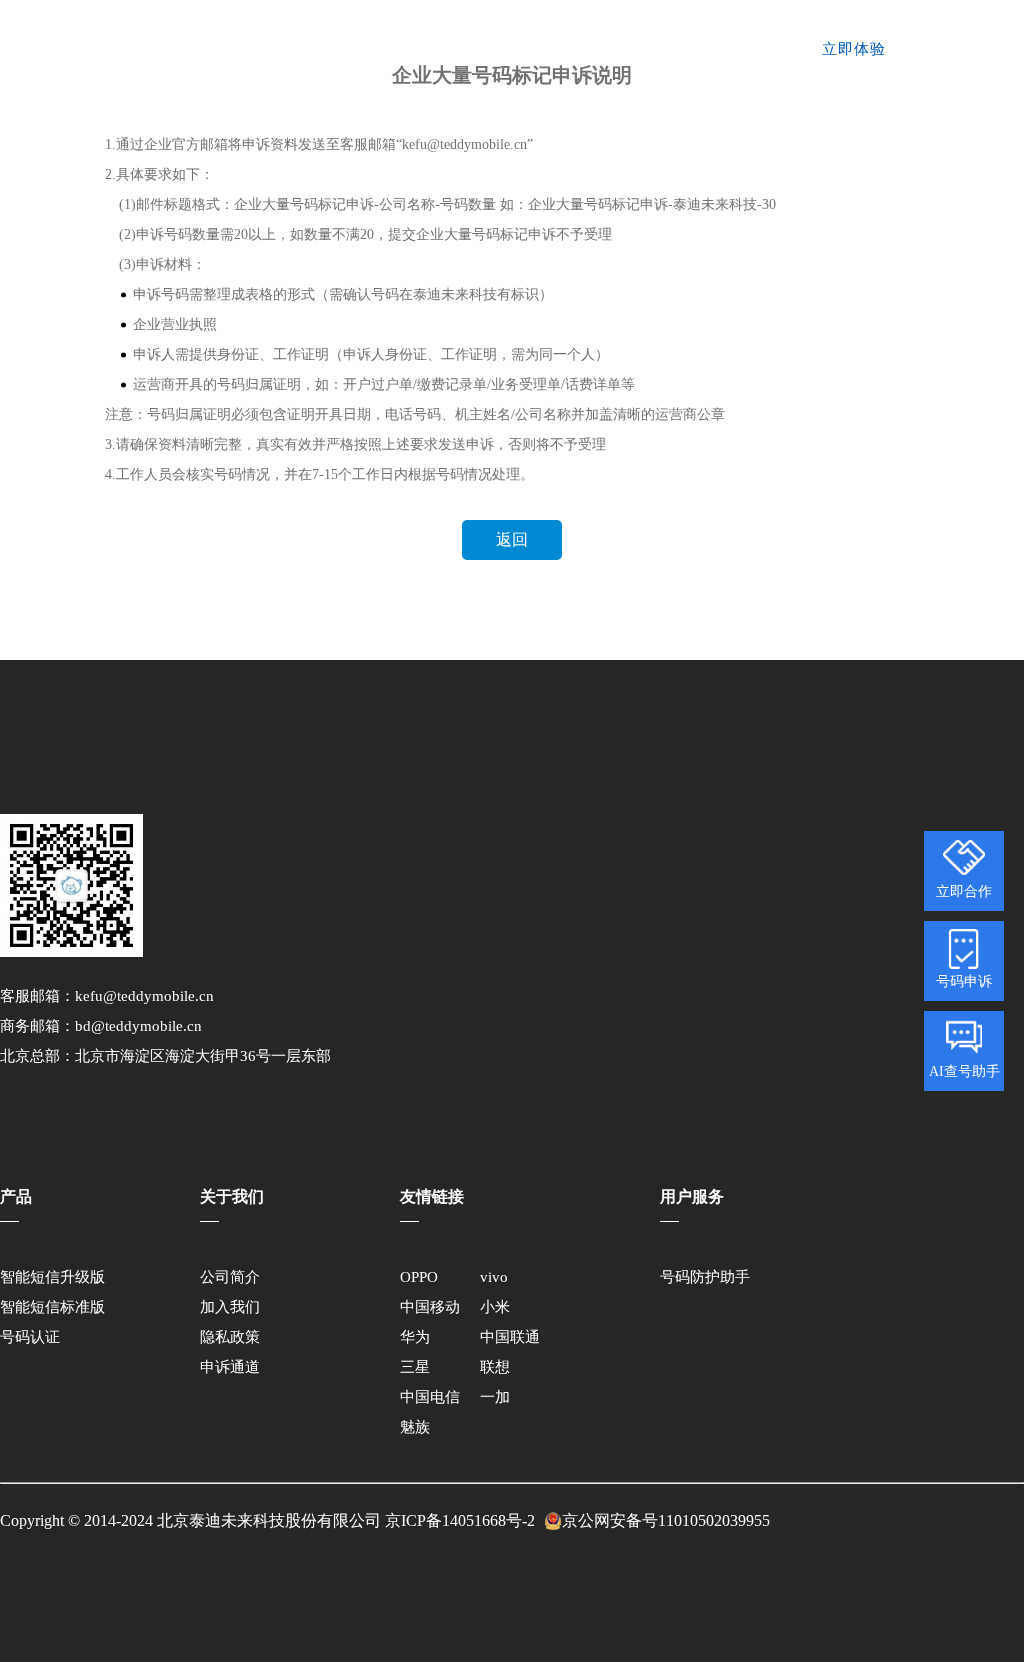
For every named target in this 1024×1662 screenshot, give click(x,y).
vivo (494, 1277)
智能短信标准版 (52, 1307)
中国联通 (510, 1337)
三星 (415, 1367)
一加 (495, 1397)
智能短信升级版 (52, 1277)
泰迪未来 (163, 50)
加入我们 (230, 1307)
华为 (415, 1337)
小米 (495, 1307)
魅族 (415, 1427)
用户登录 (744, 49)
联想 (495, 1367)
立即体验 (854, 49)
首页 (300, 50)
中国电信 (430, 1397)
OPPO (419, 1277)
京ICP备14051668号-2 (460, 1520)
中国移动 (430, 1307)
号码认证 (409, 50)
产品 (347, 50)
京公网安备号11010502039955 (666, 1520)
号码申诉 (964, 981)
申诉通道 (230, 1367)
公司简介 (230, 1277)
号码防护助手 (705, 1277)
